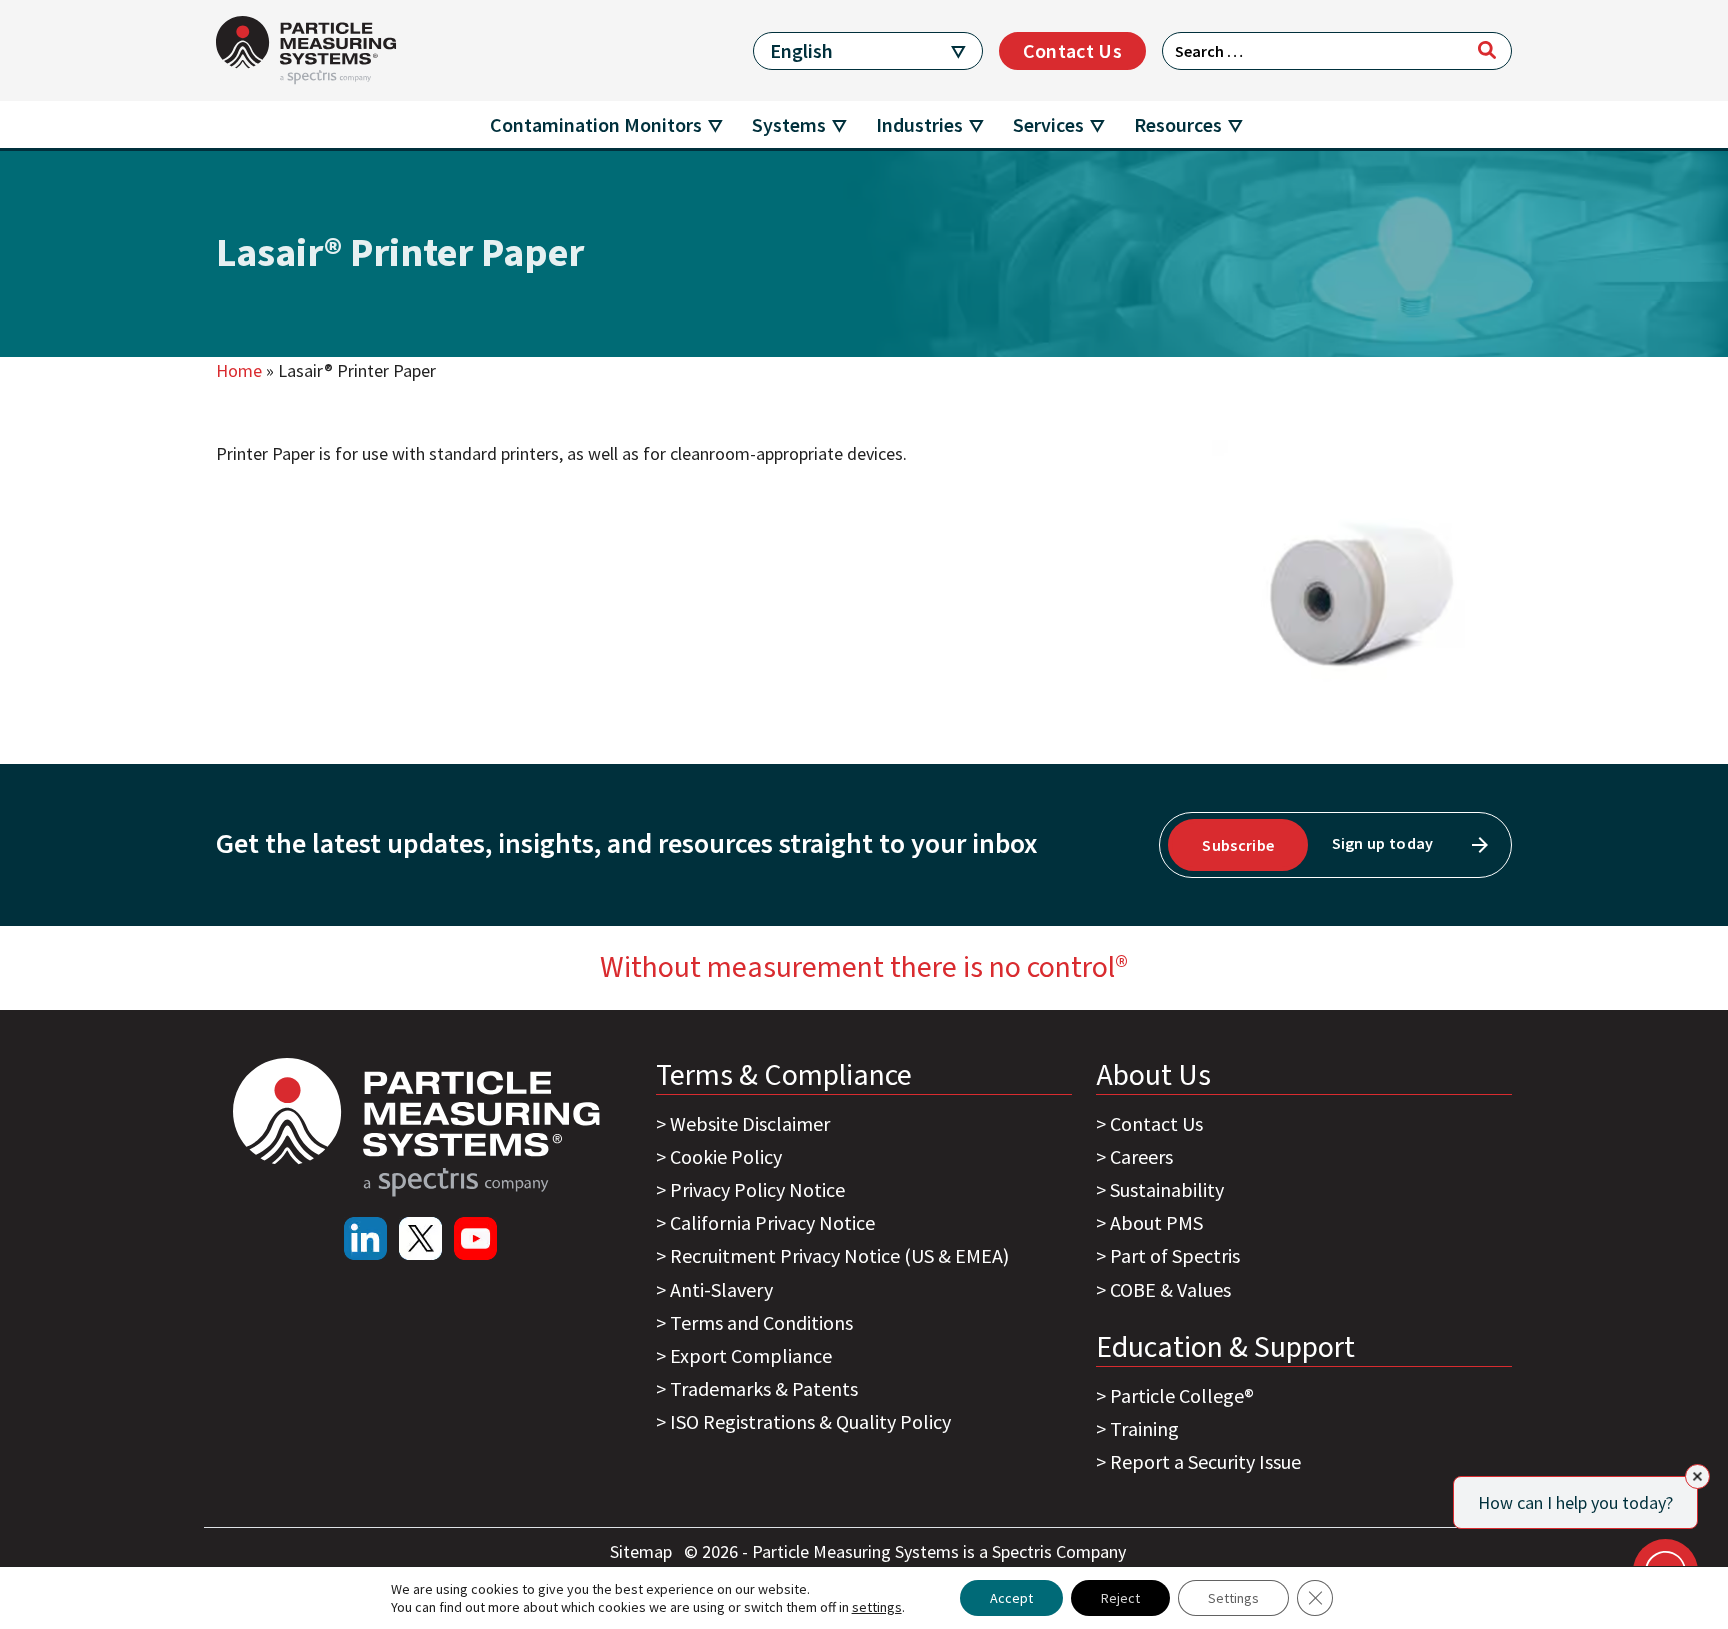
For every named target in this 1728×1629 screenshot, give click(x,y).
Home (239, 370)
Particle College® (1182, 1395)
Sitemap (643, 1551)
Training (1144, 1428)
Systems (789, 124)
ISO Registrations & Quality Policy (810, 1421)
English (801, 50)
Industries (919, 124)
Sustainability (1167, 1189)
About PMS (1156, 1222)
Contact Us (1072, 50)
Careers (1141, 1156)
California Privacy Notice (772, 1222)
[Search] (1487, 50)
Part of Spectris (1175, 1255)
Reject (1120, 1598)
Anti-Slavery (721, 1289)
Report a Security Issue (1205, 1461)
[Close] (1697, 1476)
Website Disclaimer (750, 1123)
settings (877, 1607)
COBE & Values (1170, 1289)
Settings (1233, 1598)
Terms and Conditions (761, 1322)
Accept (1011, 1598)
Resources (1178, 124)
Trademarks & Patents (764, 1388)
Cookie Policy (726, 1156)
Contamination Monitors (596, 124)
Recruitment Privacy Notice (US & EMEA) (839, 1255)
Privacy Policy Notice (757, 1189)
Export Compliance (751, 1355)
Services (1048, 124)
